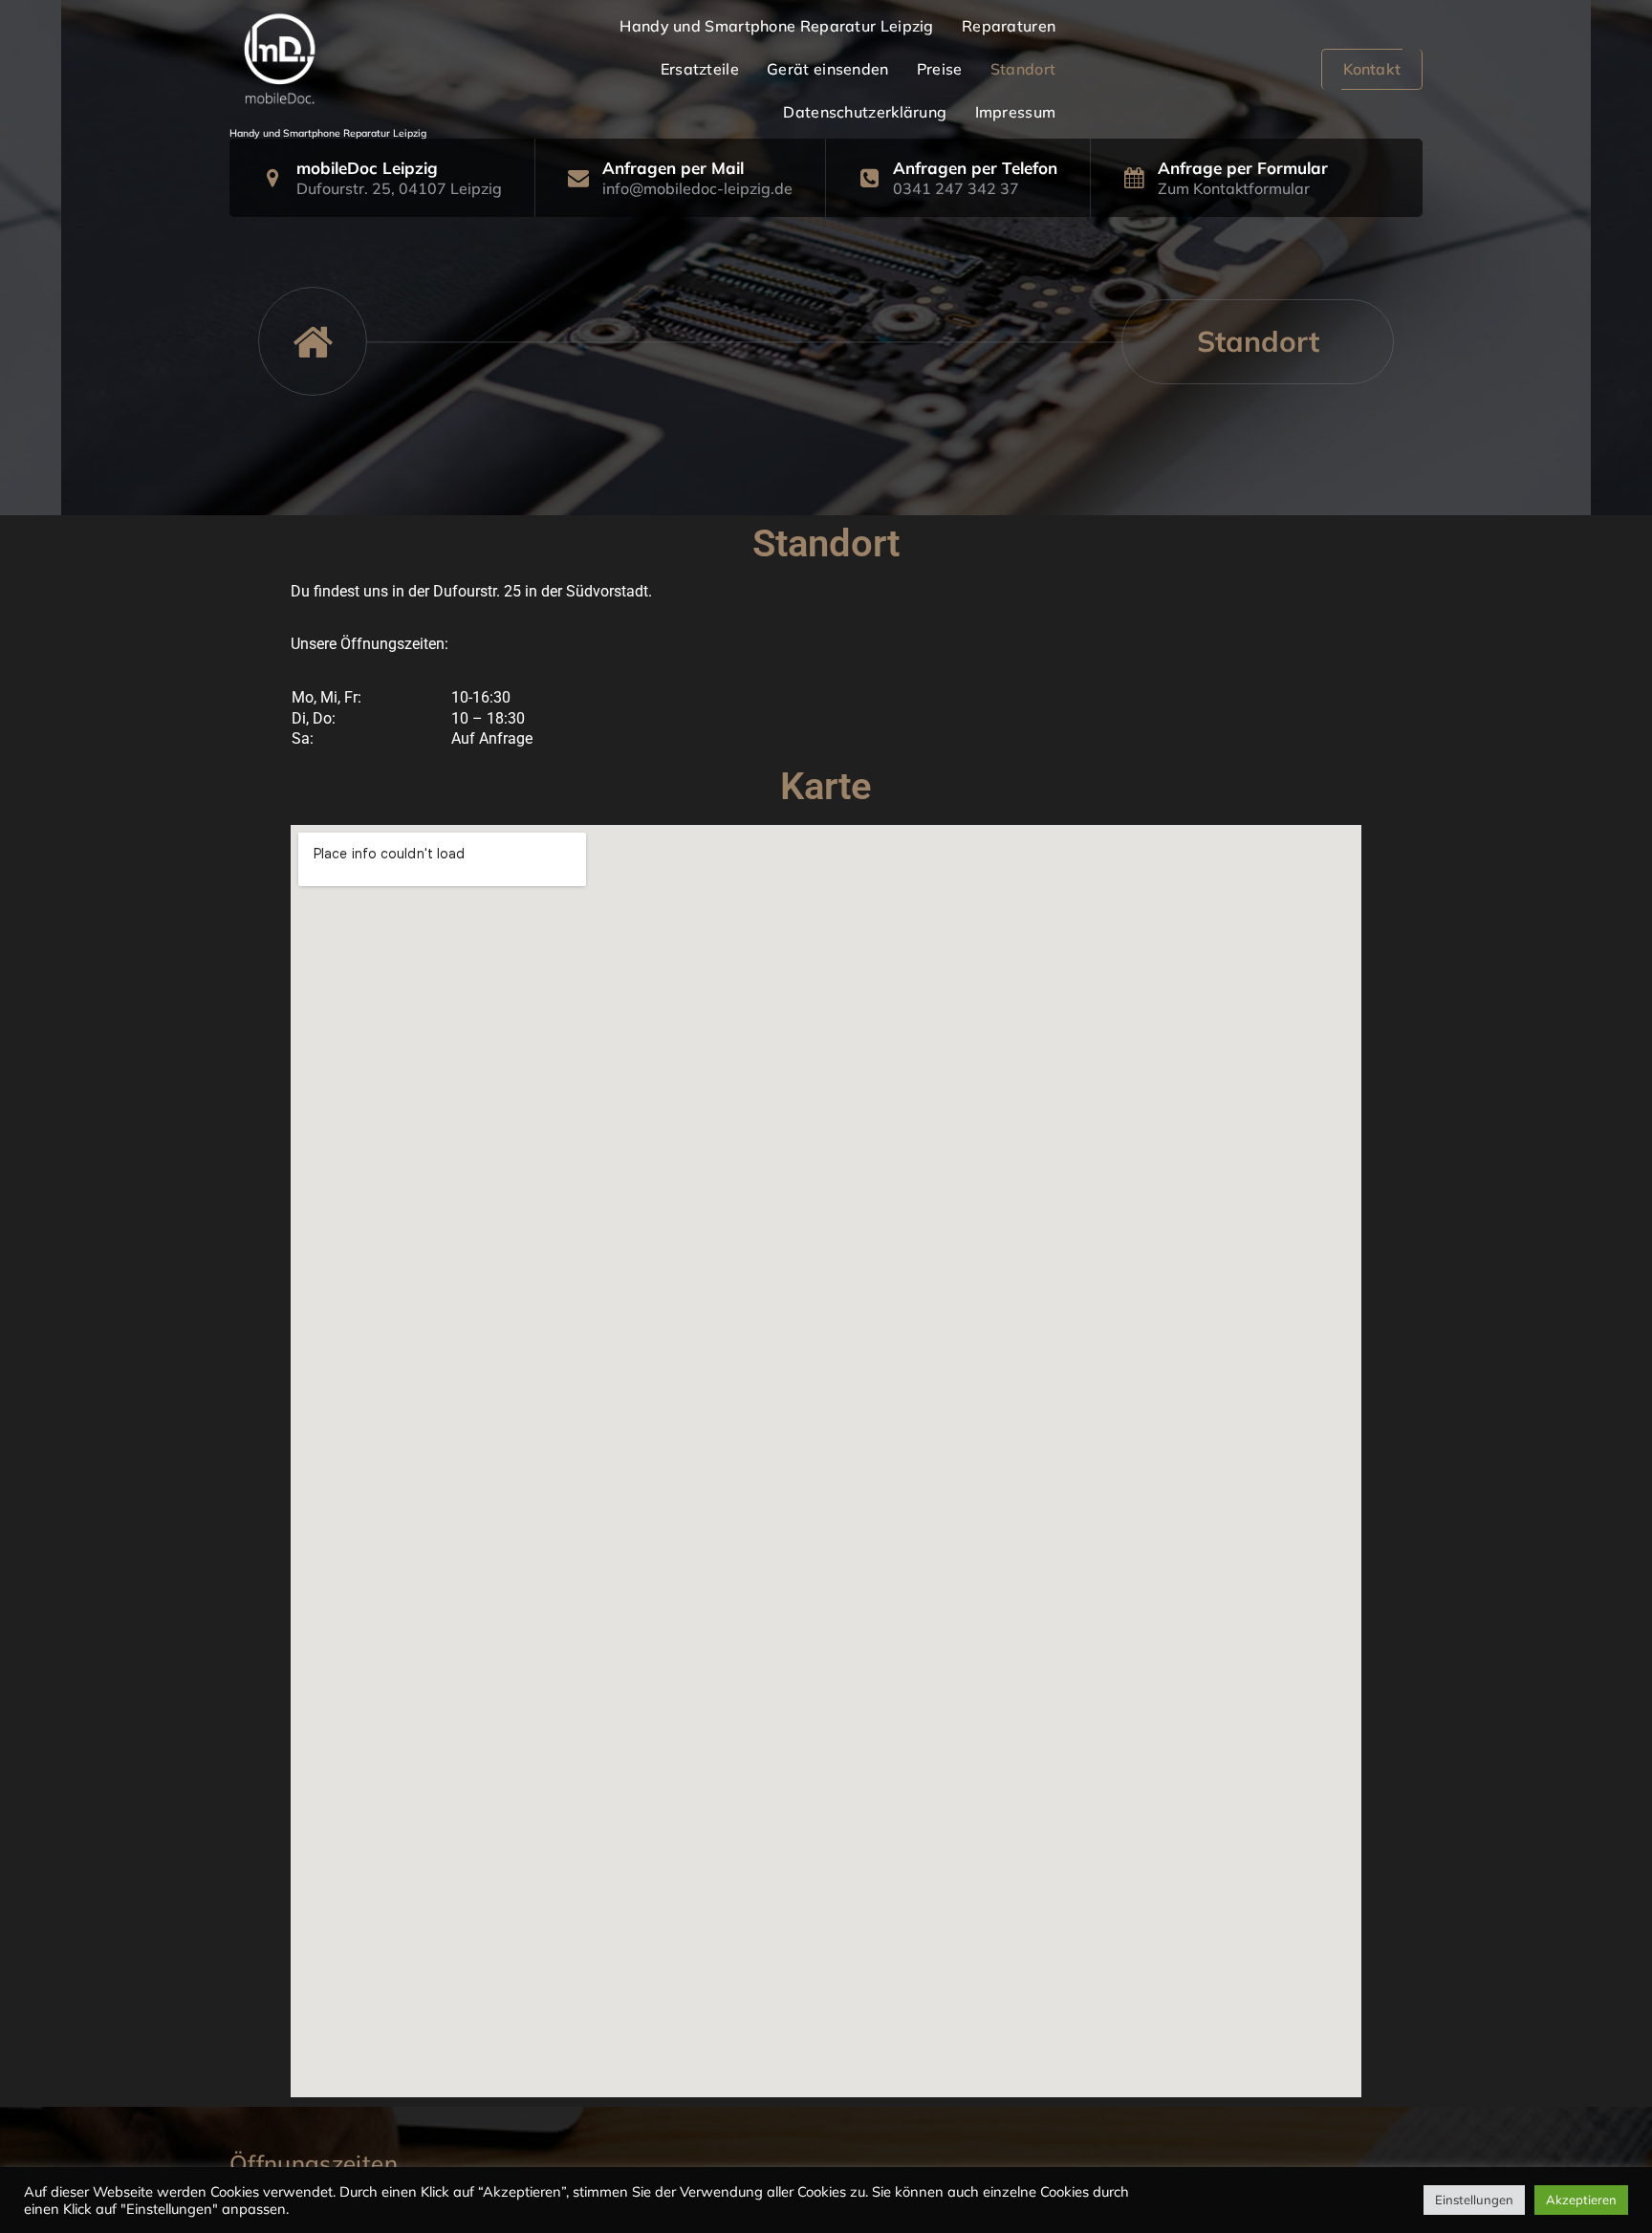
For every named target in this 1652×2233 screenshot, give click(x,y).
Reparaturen (1009, 26)
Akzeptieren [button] (1581, 2200)
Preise (940, 69)
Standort (1023, 69)
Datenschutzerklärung (865, 112)
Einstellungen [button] (1474, 2200)
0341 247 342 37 (956, 188)
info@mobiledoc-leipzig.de (697, 188)
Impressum (1016, 112)
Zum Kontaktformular (1234, 188)
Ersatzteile (700, 69)
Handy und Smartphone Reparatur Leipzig (776, 26)
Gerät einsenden (828, 69)
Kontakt (1372, 69)
